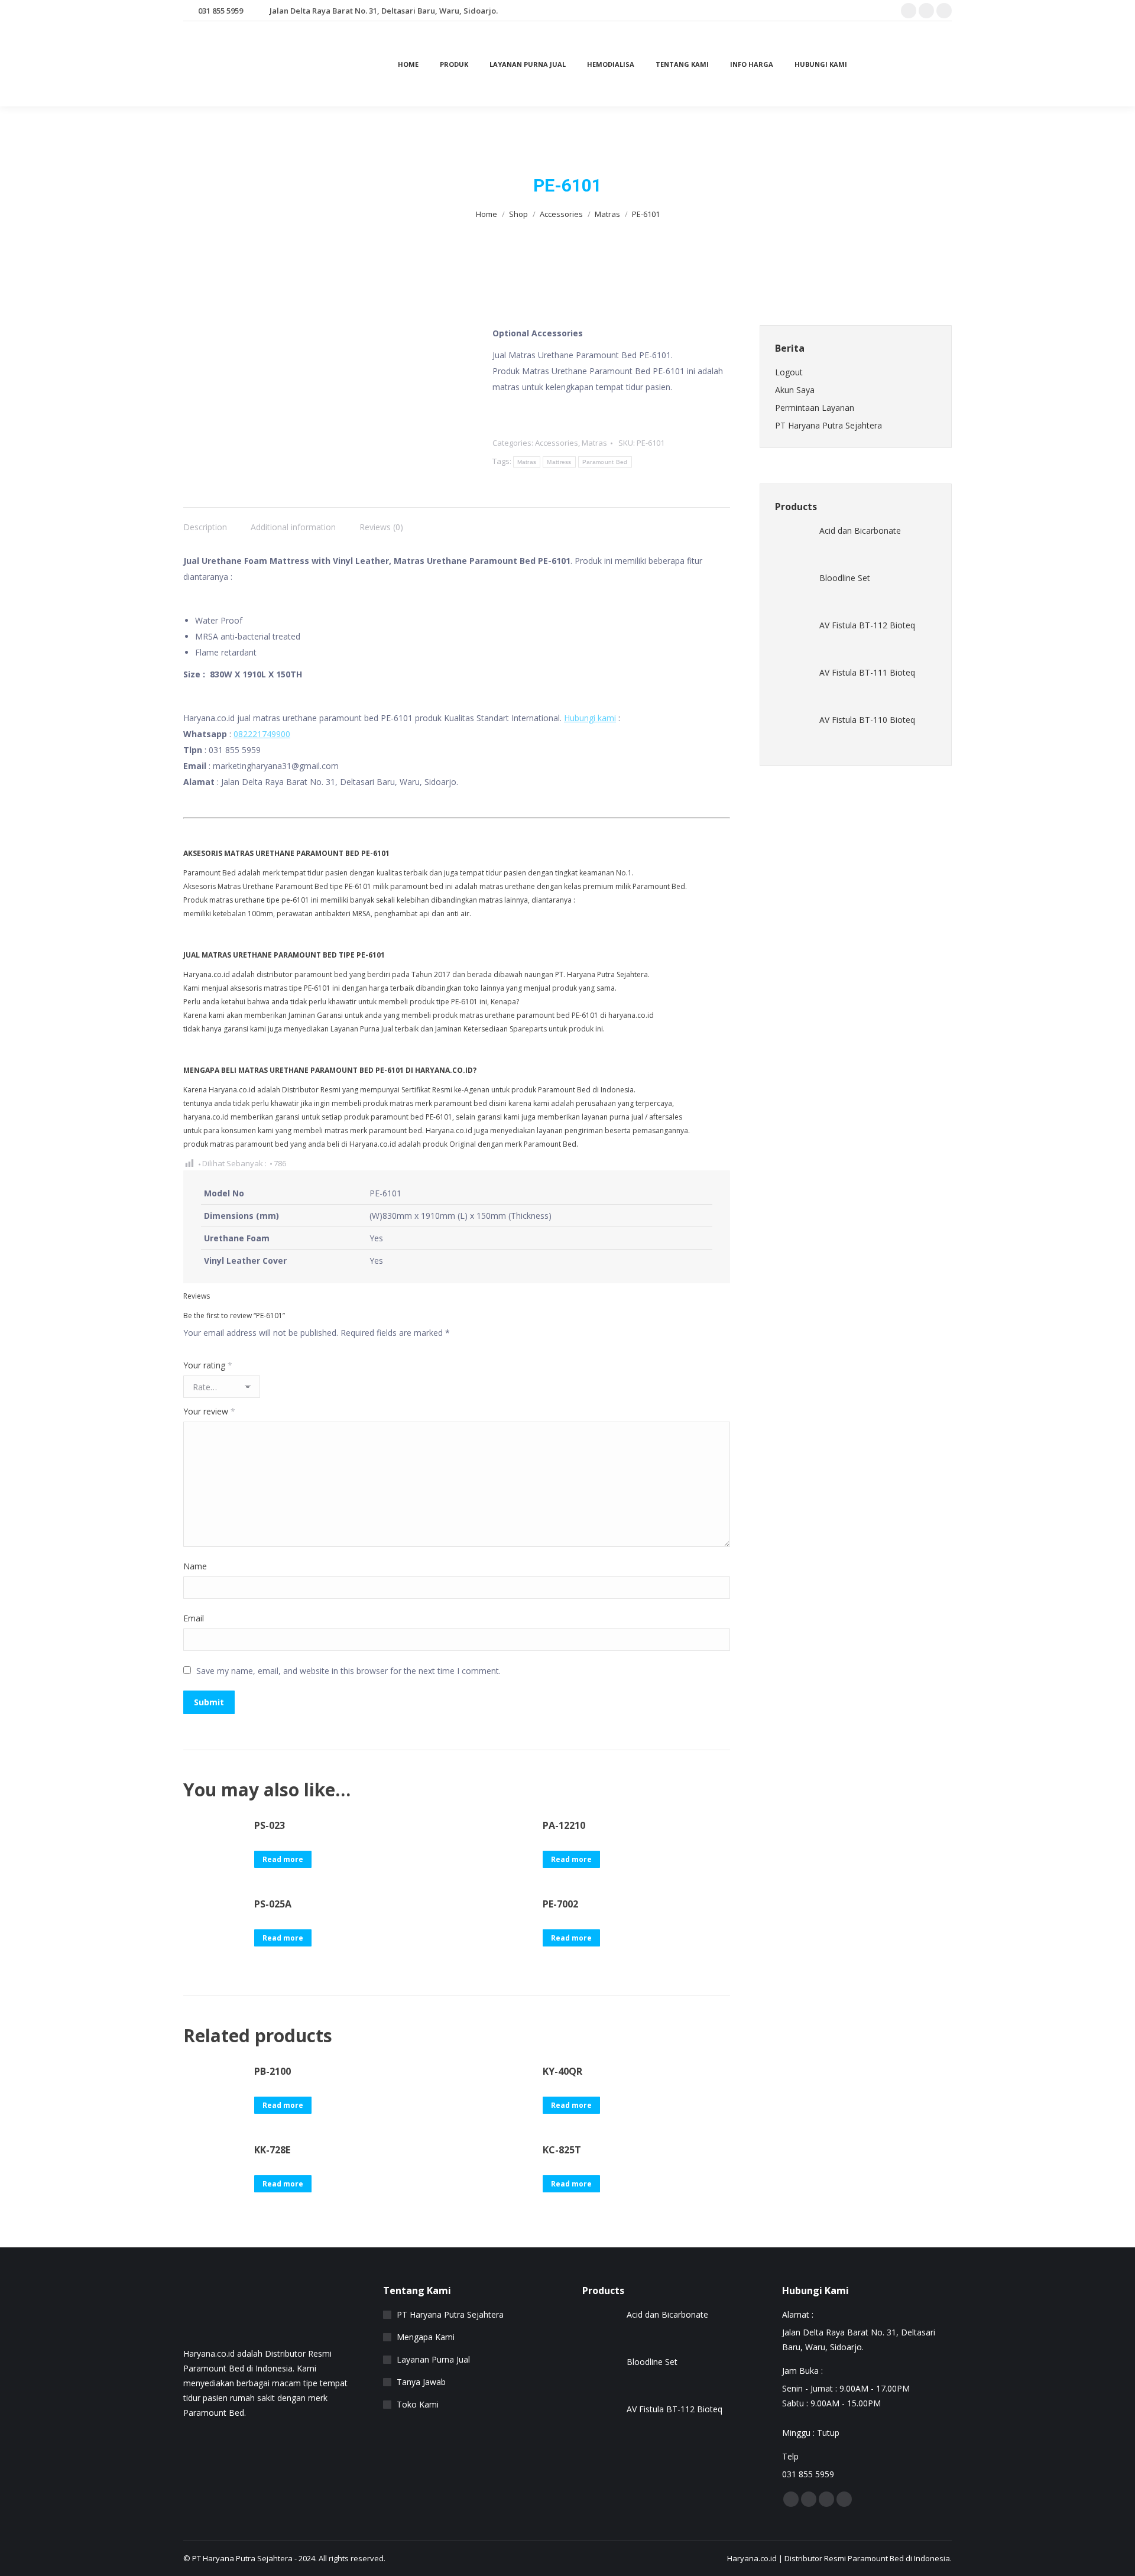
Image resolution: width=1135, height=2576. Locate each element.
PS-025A (273, 1904)
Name (195, 1566)
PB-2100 (273, 2071)
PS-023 (270, 1825)
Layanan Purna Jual (433, 2359)
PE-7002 (560, 1904)
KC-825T (562, 2150)
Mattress (559, 462)
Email (194, 1618)
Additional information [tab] (293, 527)
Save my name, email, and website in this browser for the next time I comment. (348, 1671)
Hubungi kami (590, 718)
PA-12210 (564, 1825)
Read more (283, 1859)
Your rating (208, 1365)
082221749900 (262, 734)
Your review (209, 1411)
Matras (594, 443)
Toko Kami (418, 2404)
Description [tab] (205, 527)
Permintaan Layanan (815, 408)
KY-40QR (562, 2071)
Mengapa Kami (426, 2337)
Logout (789, 372)
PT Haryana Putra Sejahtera (828, 425)
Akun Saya (795, 390)
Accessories (557, 443)
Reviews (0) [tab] (381, 527)
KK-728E (272, 2150)
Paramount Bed (605, 462)
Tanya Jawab (421, 2382)
